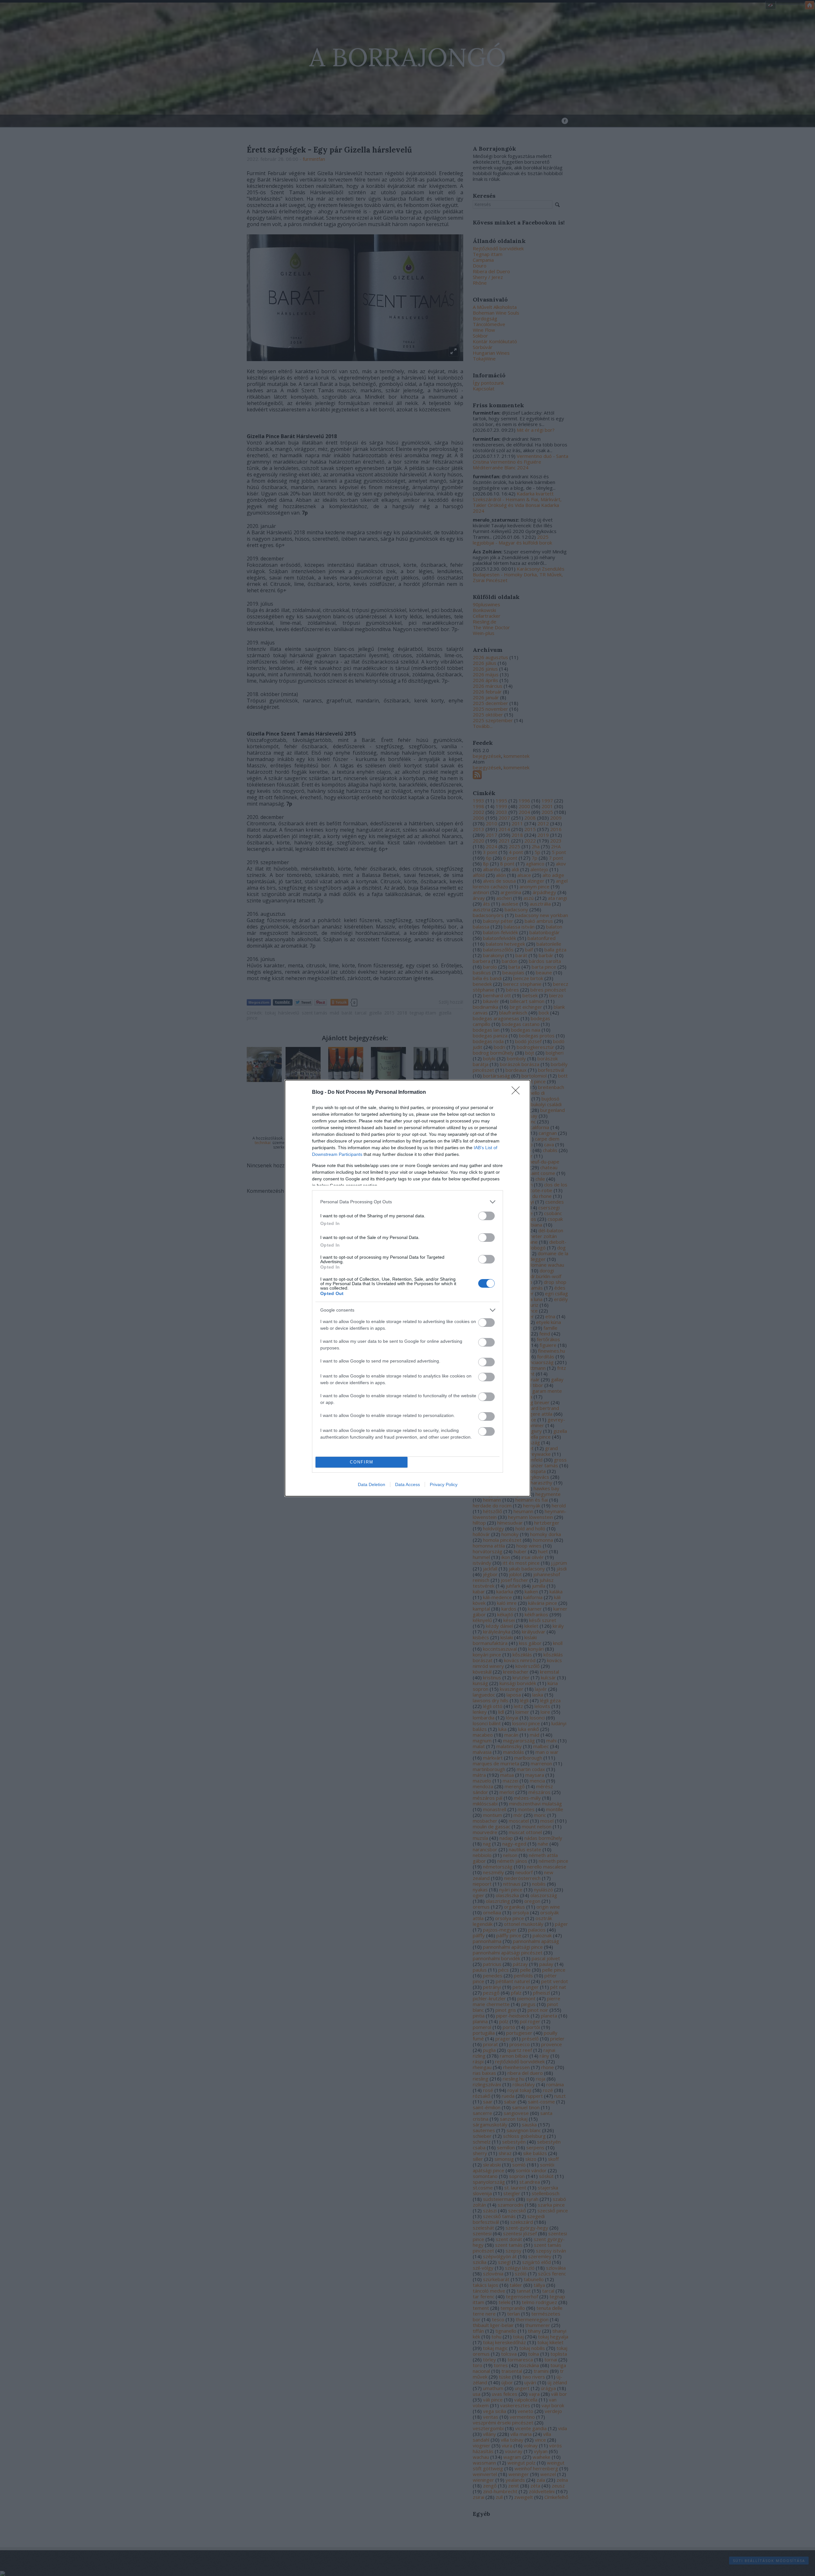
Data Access (407, 1484)
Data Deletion (372, 1484)
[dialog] (407, 1288)
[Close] (518, 1092)
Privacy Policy (444, 1484)
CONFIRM (362, 1462)
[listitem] (407, 1202)
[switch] (486, 1216)
